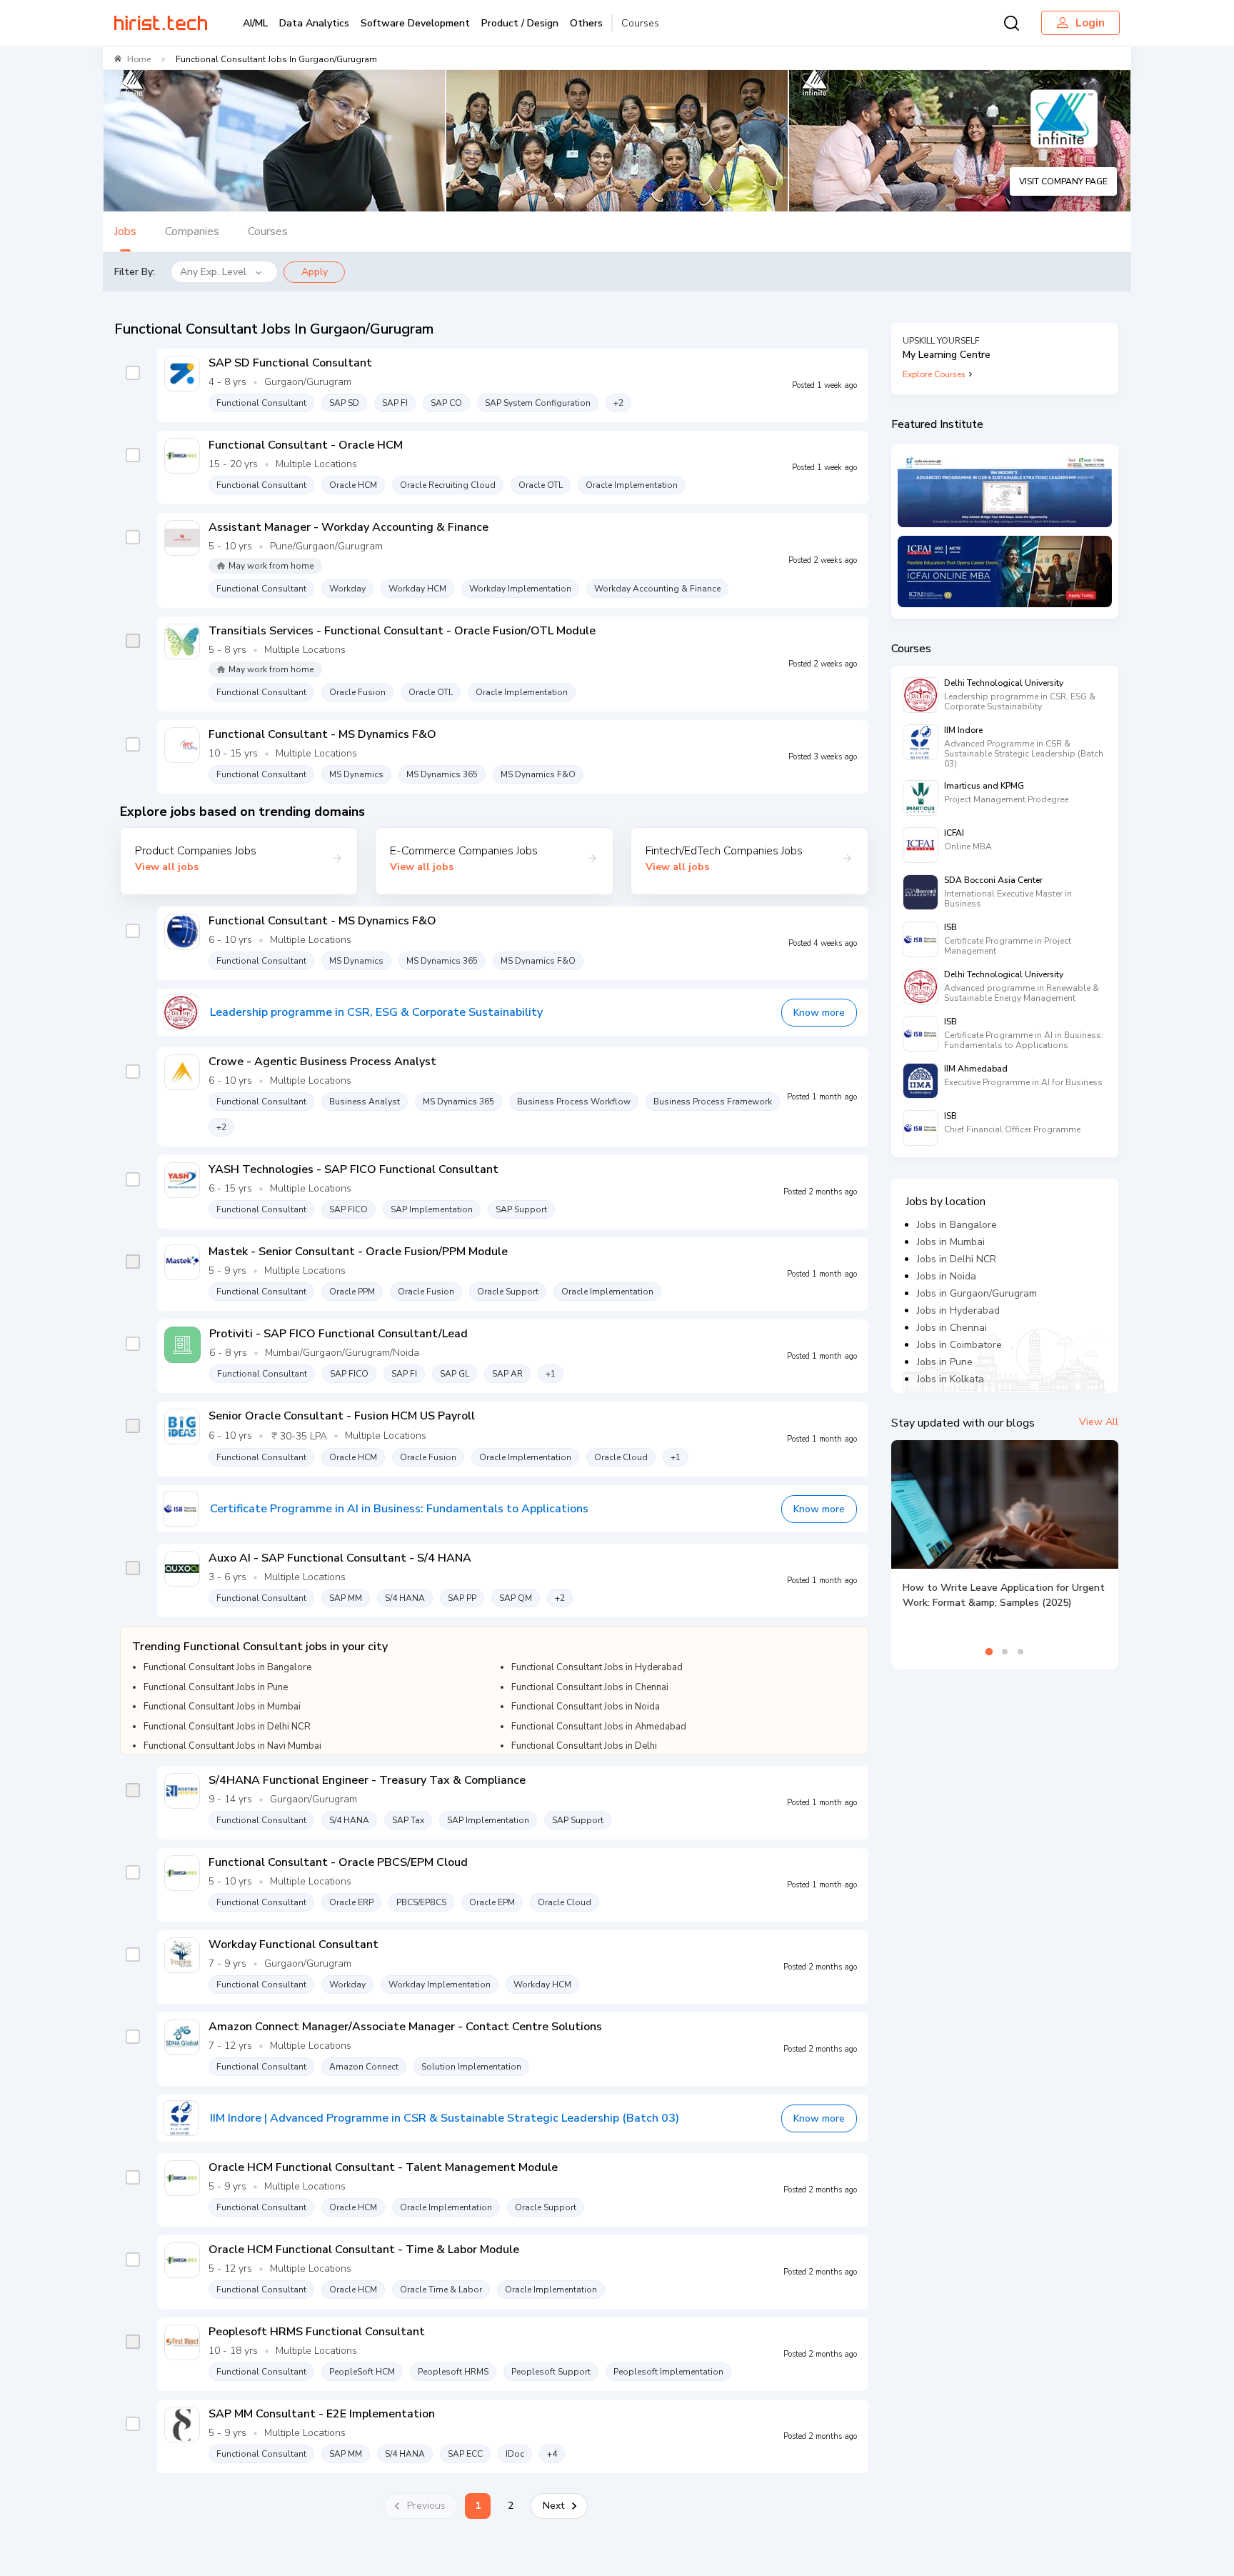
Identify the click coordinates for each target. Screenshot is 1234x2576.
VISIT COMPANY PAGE (1063, 181)
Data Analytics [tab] (314, 23)
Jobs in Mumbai (951, 1242)
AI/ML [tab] (255, 23)
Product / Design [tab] (520, 23)
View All (1099, 1422)
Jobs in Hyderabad (958, 1311)
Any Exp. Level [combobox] (213, 272)
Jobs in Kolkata (950, 1379)
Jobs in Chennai (952, 1328)
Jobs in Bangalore (957, 1225)
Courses (640, 23)
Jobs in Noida (947, 1276)
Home (139, 59)
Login (1090, 23)
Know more (819, 1013)
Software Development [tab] (415, 23)
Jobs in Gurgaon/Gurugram (977, 1293)
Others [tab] (586, 23)
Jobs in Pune (945, 1362)
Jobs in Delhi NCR (957, 1259)
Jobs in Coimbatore (959, 1345)
